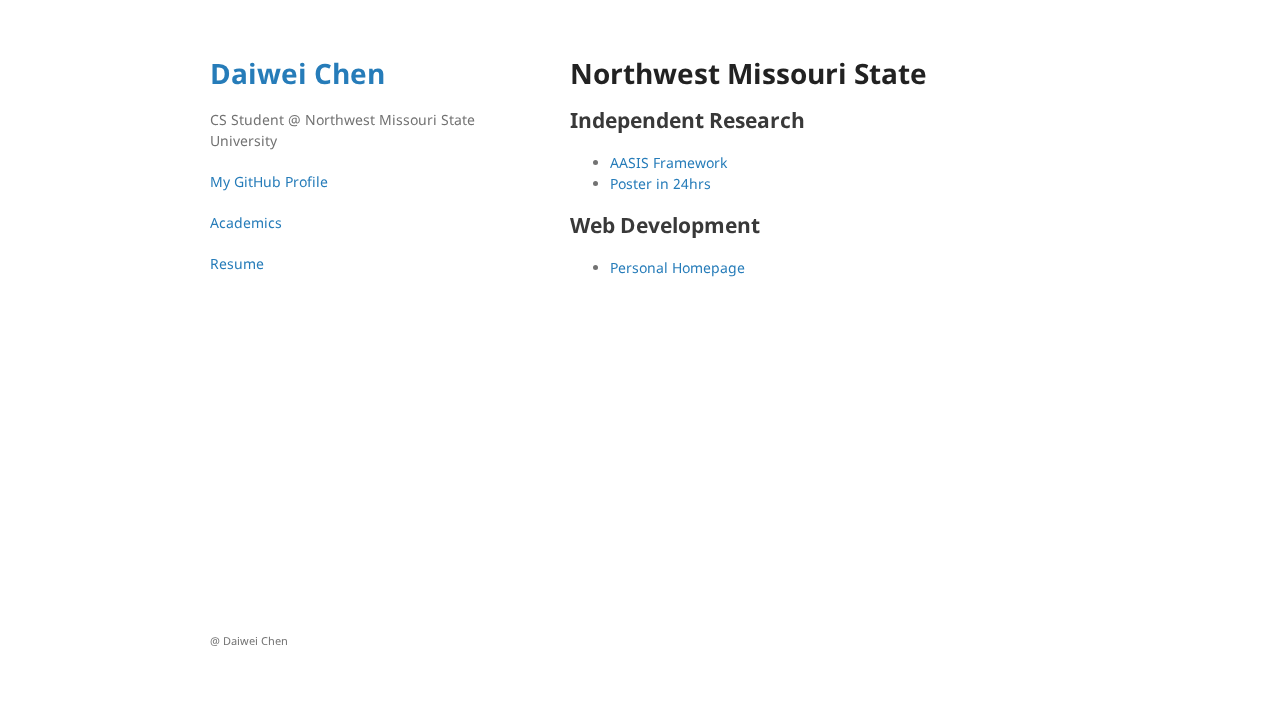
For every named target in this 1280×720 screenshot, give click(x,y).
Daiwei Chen (297, 73)
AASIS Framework (668, 162)
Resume (237, 263)
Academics (246, 222)
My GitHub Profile (269, 181)
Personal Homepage (677, 267)
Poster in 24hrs (660, 183)
